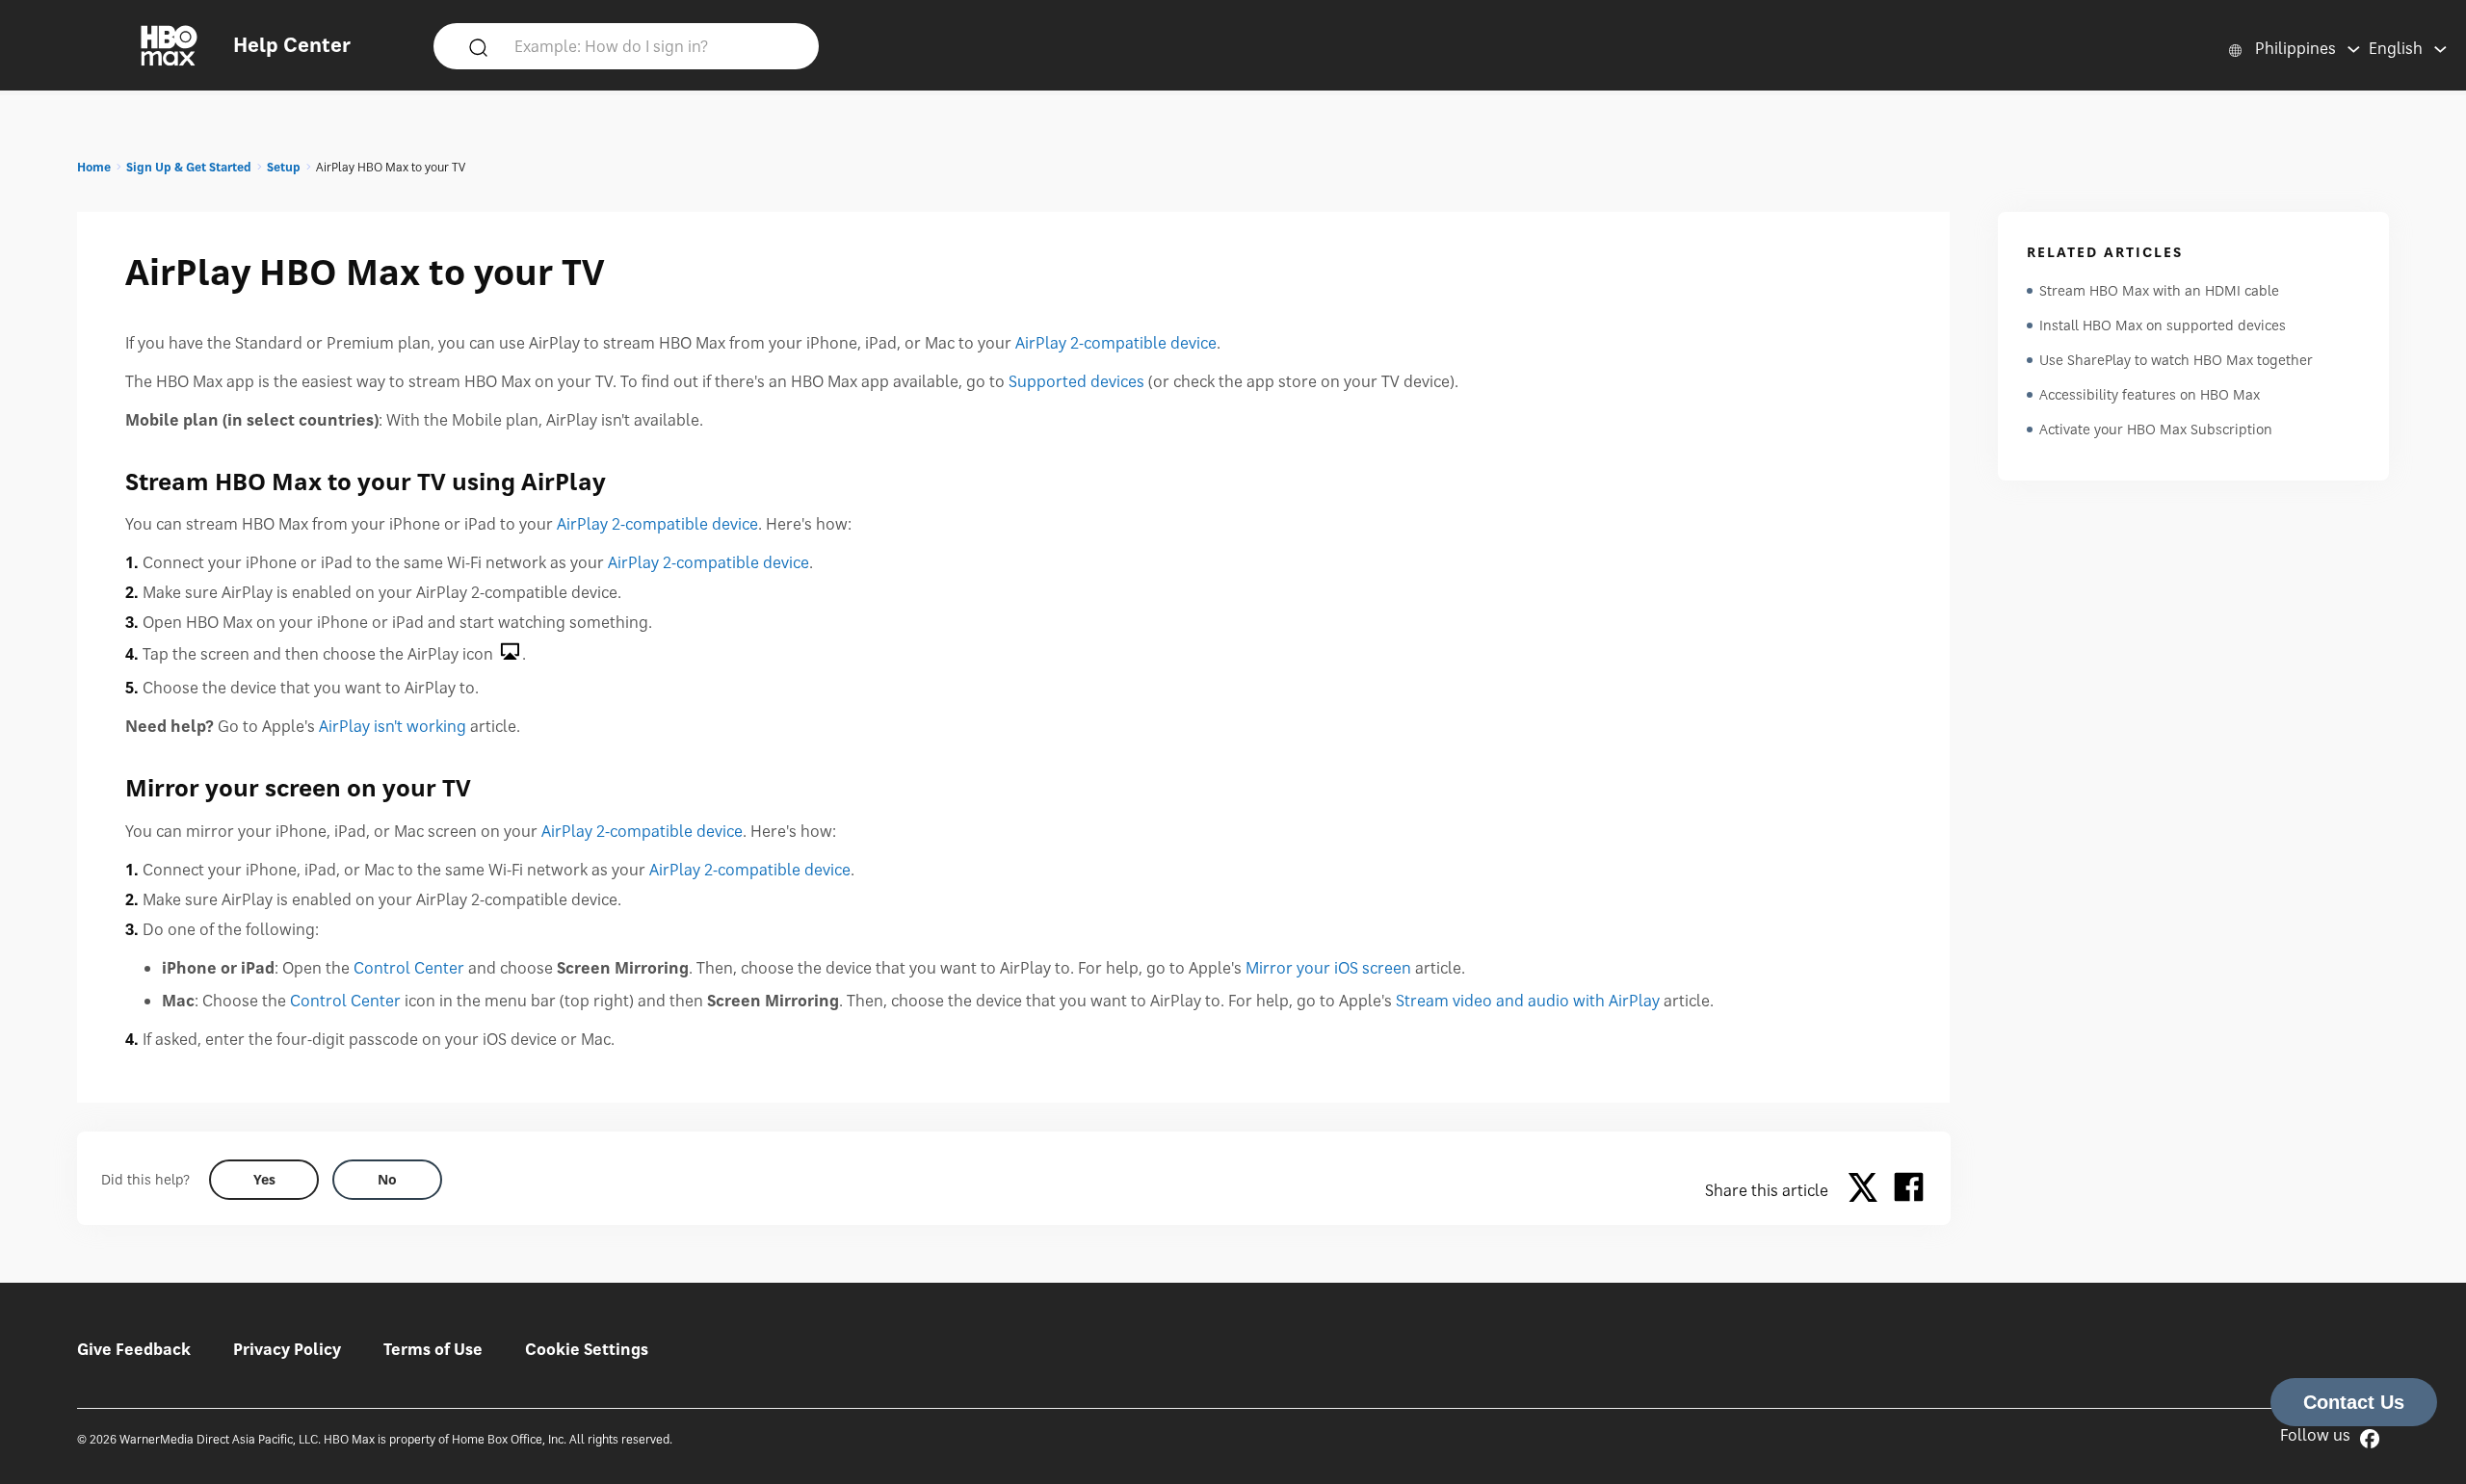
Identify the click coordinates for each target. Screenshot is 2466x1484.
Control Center (409, 968)
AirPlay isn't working (393, 726)
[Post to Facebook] (1909, 1190)
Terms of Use (433, 1349)
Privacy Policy (287, 1349)
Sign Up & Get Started (189, 167)
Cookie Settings (587, 1349)
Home (94, 167)
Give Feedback (134, 1349)
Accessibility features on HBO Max (2150, 394)
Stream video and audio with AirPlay (1528, 1001)
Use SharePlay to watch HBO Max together (2176, 360)
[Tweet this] (1868, 1190)
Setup (284, 167)
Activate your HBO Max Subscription (2156, 429)
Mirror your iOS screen (1328, 968)
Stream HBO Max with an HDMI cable (2159, 290)
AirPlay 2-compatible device (1116, 343)
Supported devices (1076, 381)
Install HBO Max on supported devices (2163, 325)
